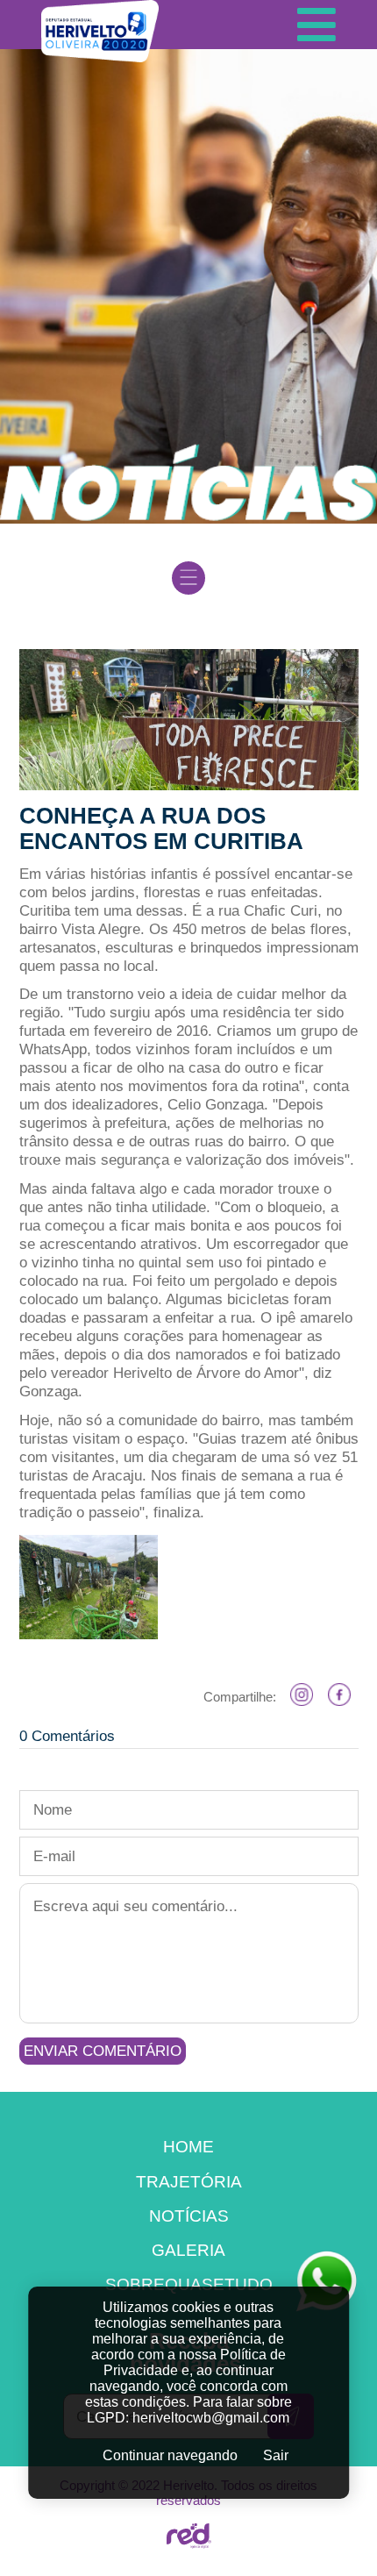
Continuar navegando (170, 2455)
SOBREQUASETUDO (189, 2284)
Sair (276, 2455)
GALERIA (188, 2250)
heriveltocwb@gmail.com (211, 2418)
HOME (188, 2146)
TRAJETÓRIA (189, 2181)
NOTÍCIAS (189, 2216)
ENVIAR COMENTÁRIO (103, 2051)
